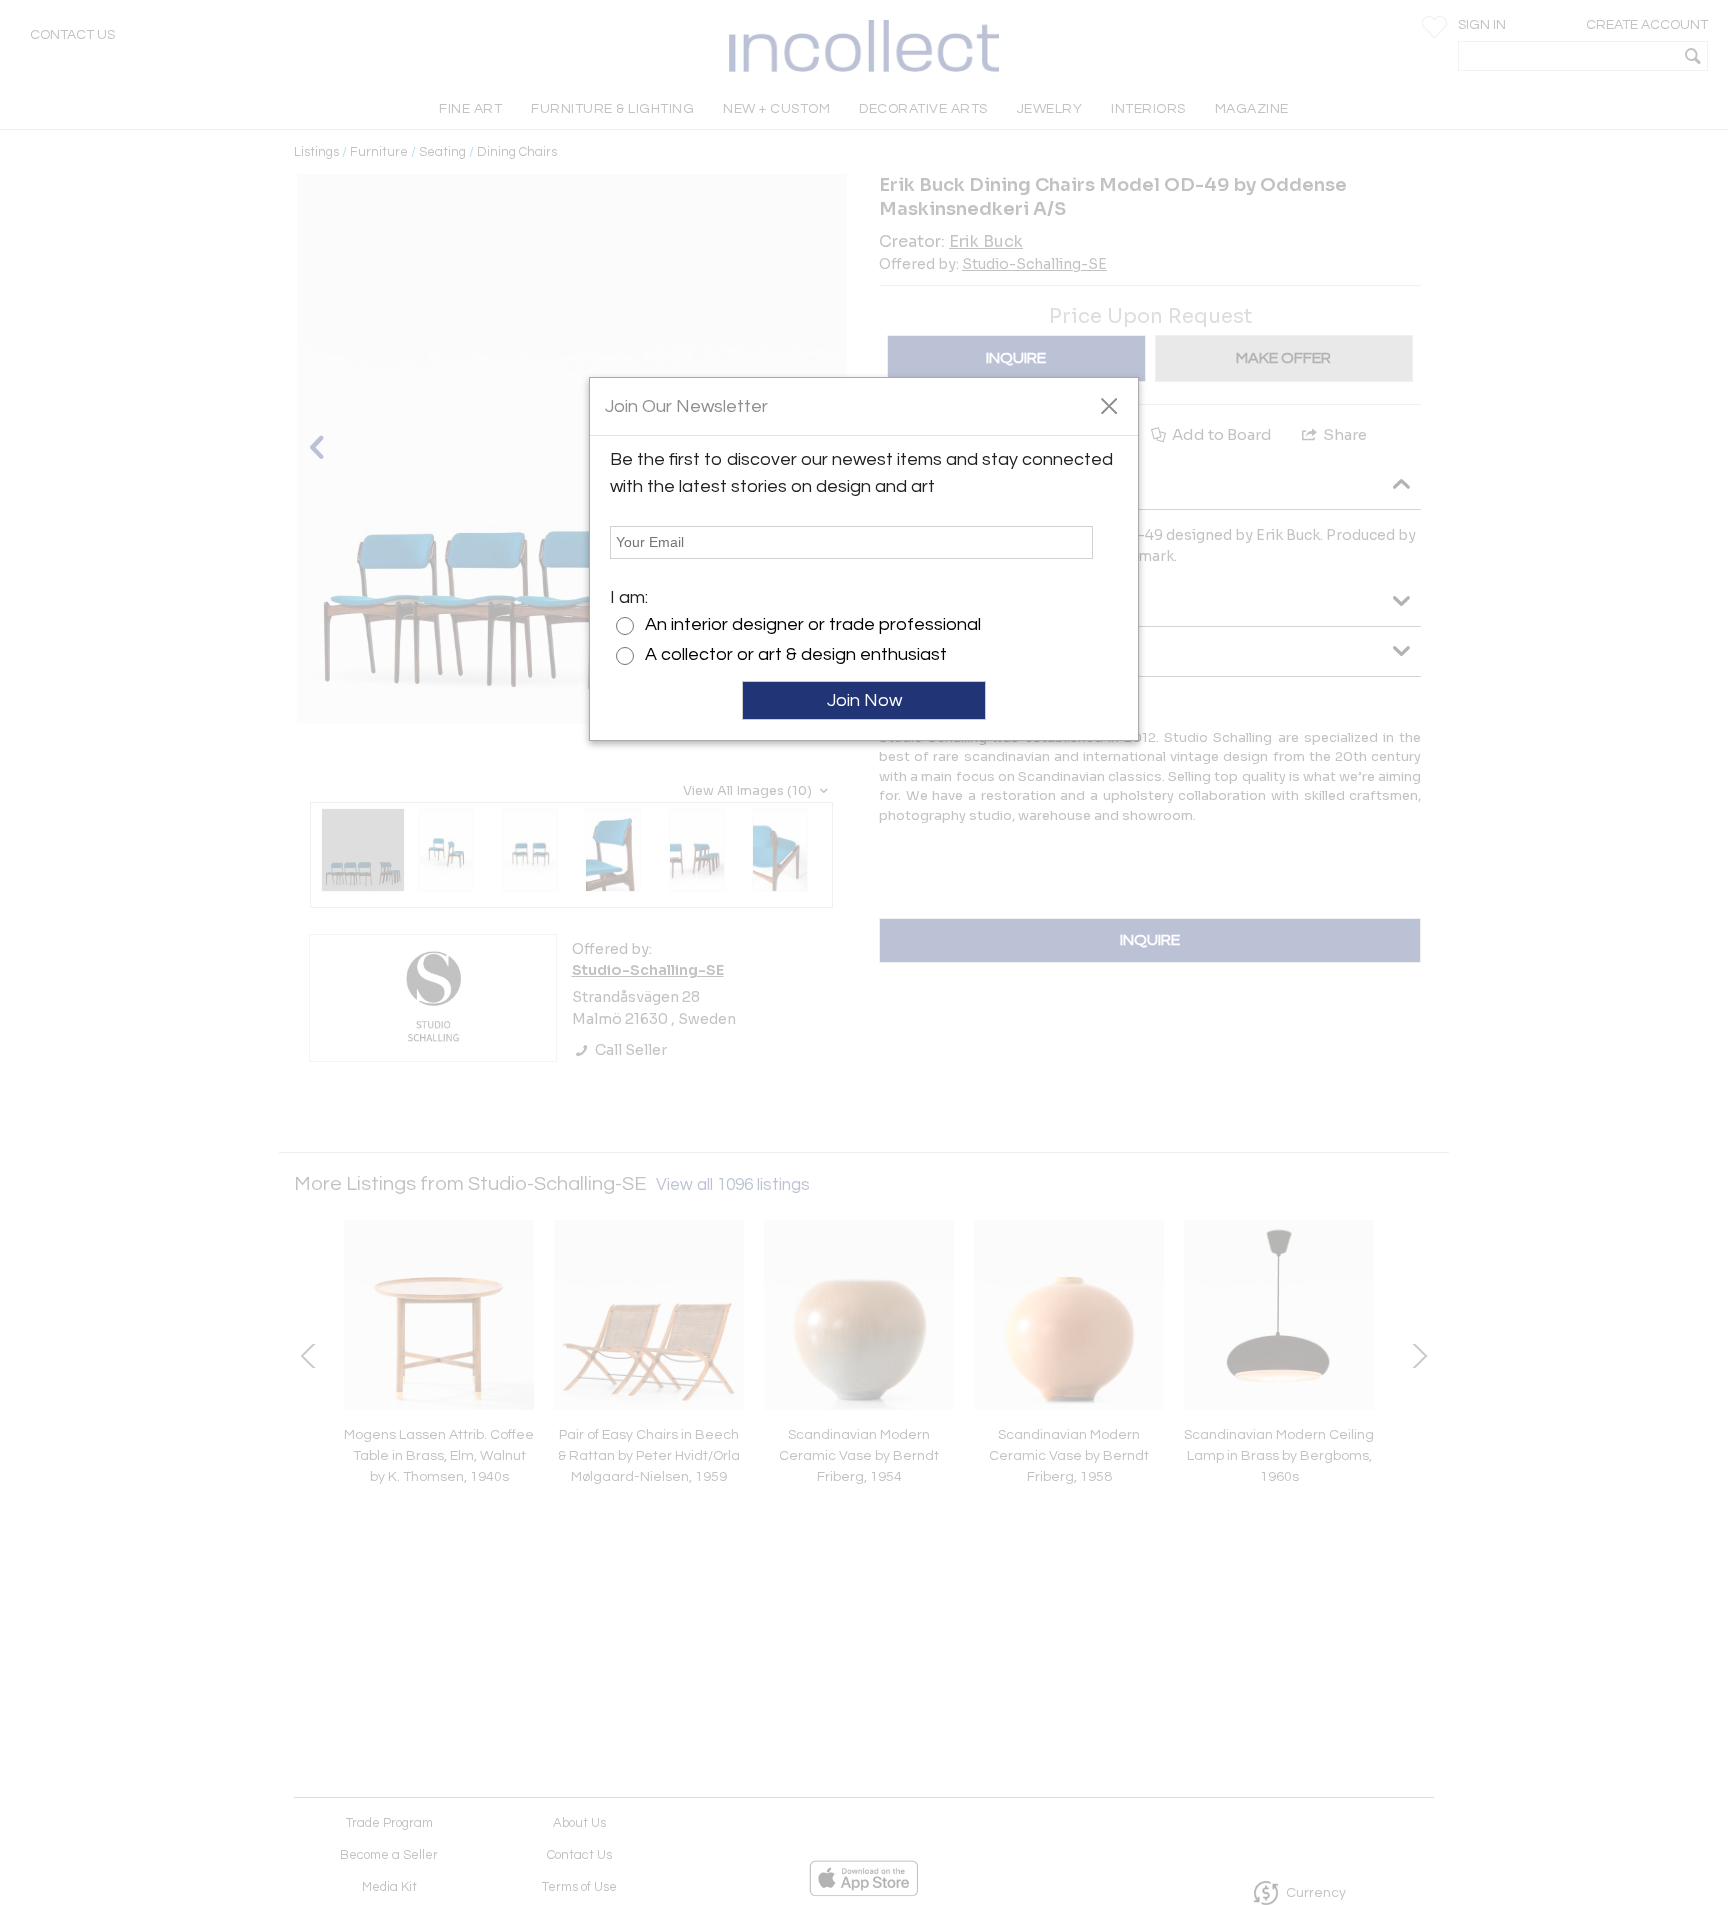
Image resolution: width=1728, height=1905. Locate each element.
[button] (1108, 405)
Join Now (864, 700)
